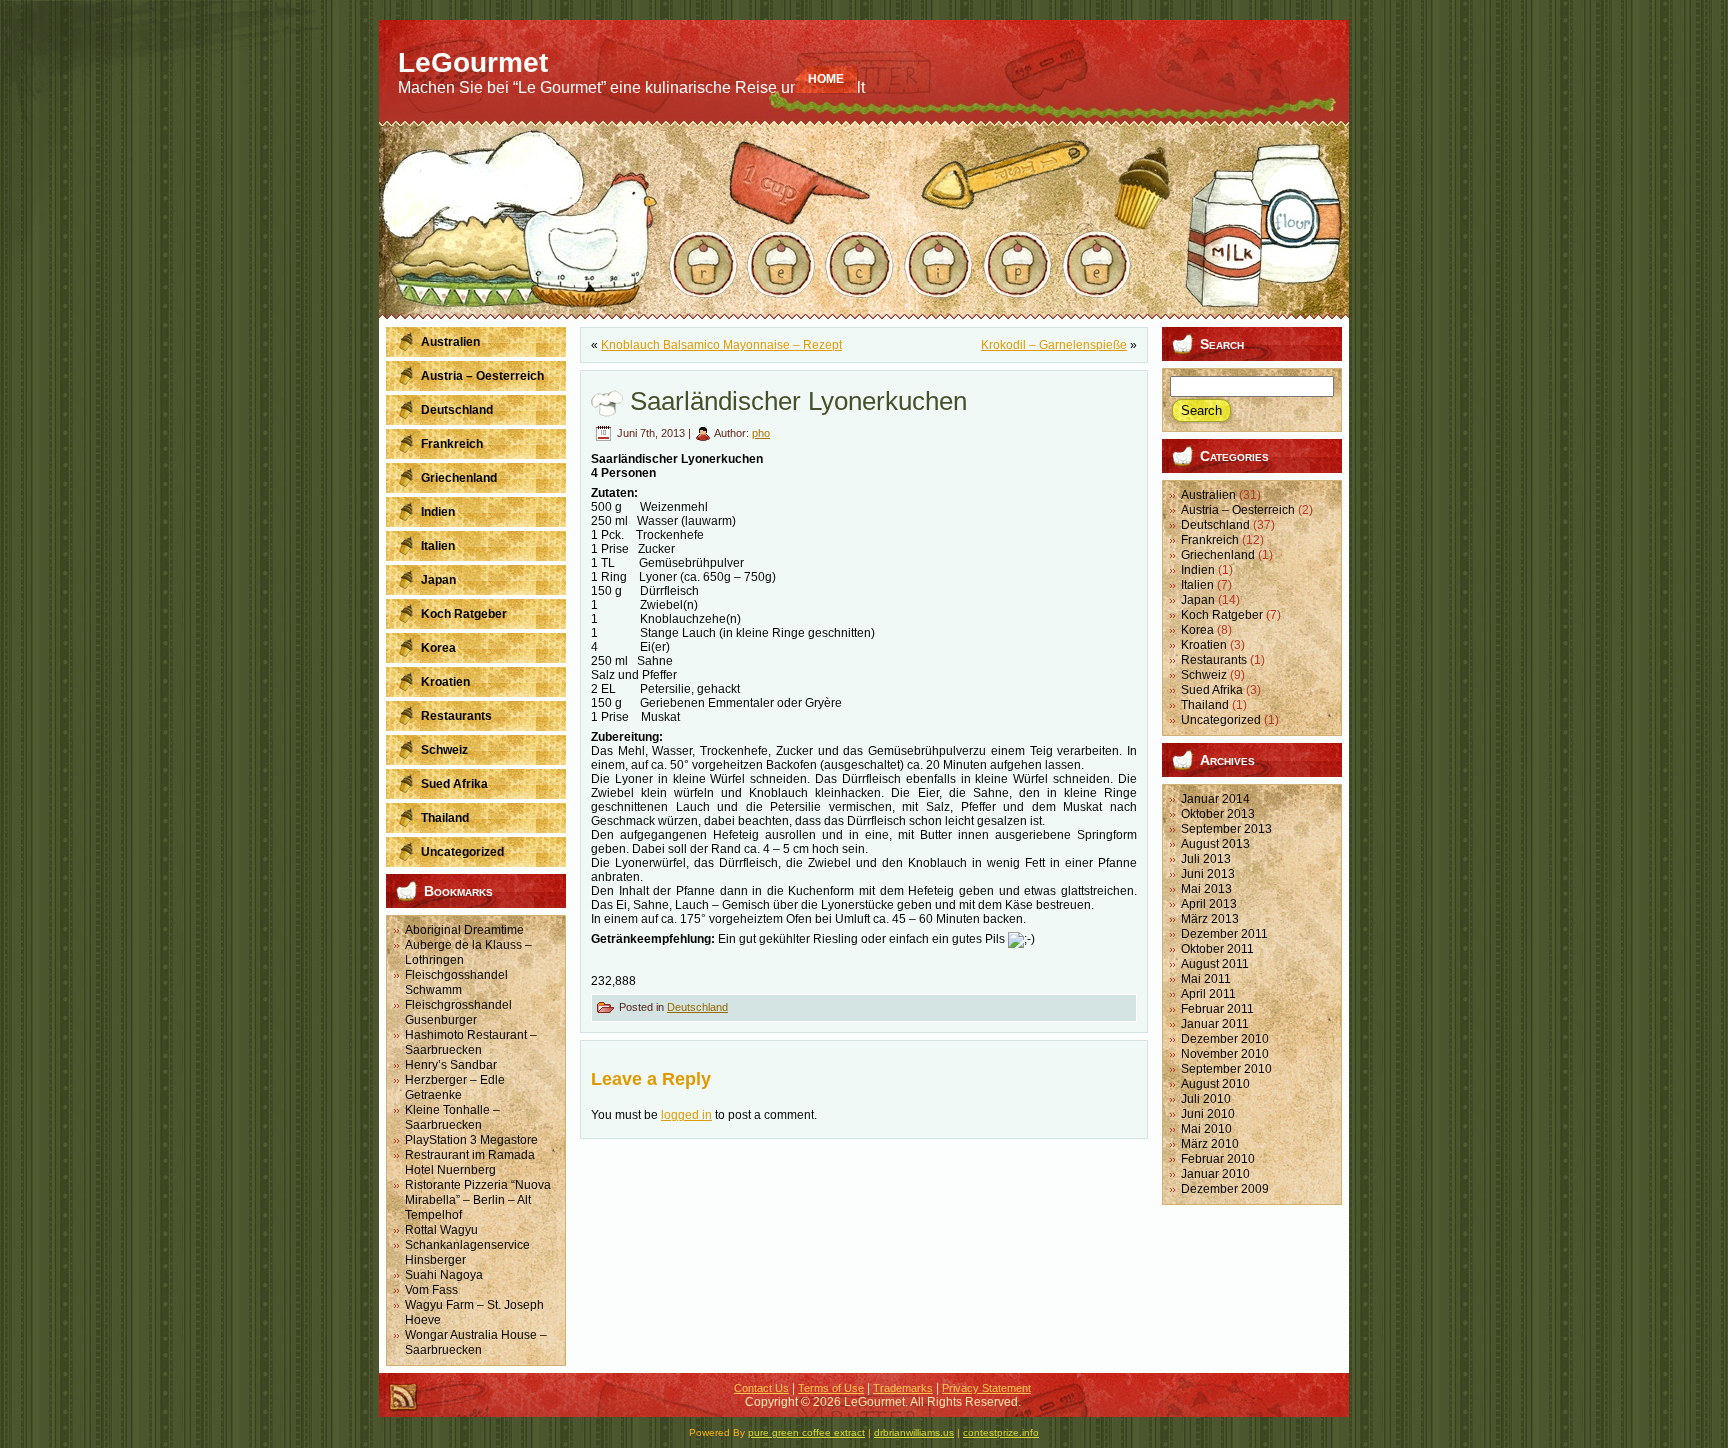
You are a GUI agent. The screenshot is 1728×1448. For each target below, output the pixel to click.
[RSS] (403, 1397)
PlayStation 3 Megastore (471, 1140)
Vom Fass (431, 1290)
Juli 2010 (1206, 1099)
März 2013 (1210, 919)
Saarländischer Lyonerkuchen (798, 401)
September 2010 (1226, 1069)
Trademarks (903, 1388)
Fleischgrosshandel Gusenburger (458, 1012)
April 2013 (1209, 904)
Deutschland (697, 1007)
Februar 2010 (1218, 1159)
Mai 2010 (1206, 1129)
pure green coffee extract (806, 1432)
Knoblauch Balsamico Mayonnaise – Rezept (721, 345)
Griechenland (1218, 555)
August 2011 (1215, 964)
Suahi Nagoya (444, 1275)
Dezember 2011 (1224, 934)
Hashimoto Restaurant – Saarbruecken (471, 1042)
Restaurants (1214, 660)
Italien (1197, 585)
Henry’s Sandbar (451, 1065)
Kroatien (1204, 645)
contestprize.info (1001, 1432)
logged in (686, 1115)
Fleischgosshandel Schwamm (456, 982)
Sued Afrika (1212, 690)
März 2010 (1210, 1144)
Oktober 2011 (1217, 949)
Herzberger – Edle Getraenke (455, 1087)
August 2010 (1215, 1084)
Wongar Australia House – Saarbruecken (476, 1342)
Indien (1198, 570)
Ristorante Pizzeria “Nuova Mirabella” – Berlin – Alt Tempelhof (478, 1200)
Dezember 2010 (1225, 1039)
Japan (1198, 600)
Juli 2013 (1206, 859)
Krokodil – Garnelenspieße (1054, 345)
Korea (1197, 630)
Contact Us (761, 1388)
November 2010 (1225, 1054)
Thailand (1205, 705)
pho (761, 433)
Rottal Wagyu (441, 1230)
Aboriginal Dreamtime (464, 930)
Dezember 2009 (1225, 1189)
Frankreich (1210, 540)
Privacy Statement (986, 1388)
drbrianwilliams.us (914, 1432)
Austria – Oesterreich (1238, 510)
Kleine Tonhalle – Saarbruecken (452, 1117)
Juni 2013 (1208, 874)
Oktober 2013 (1218, 814)
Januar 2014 (1215, 799)
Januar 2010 (1215, 1174)
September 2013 (1226, 829)
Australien (1208, 495)
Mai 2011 (1206, 979)
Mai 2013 (1206, 889)
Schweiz (1204, 675)
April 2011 (1208, 994)
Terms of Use (831, 1388)
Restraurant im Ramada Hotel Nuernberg (470, 1162)
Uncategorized (1221, 720)
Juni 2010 (1208, 1114)
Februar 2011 (1217, 1009)
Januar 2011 (1215, 1024)
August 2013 (1215, 844)
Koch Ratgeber (1222, 615)
